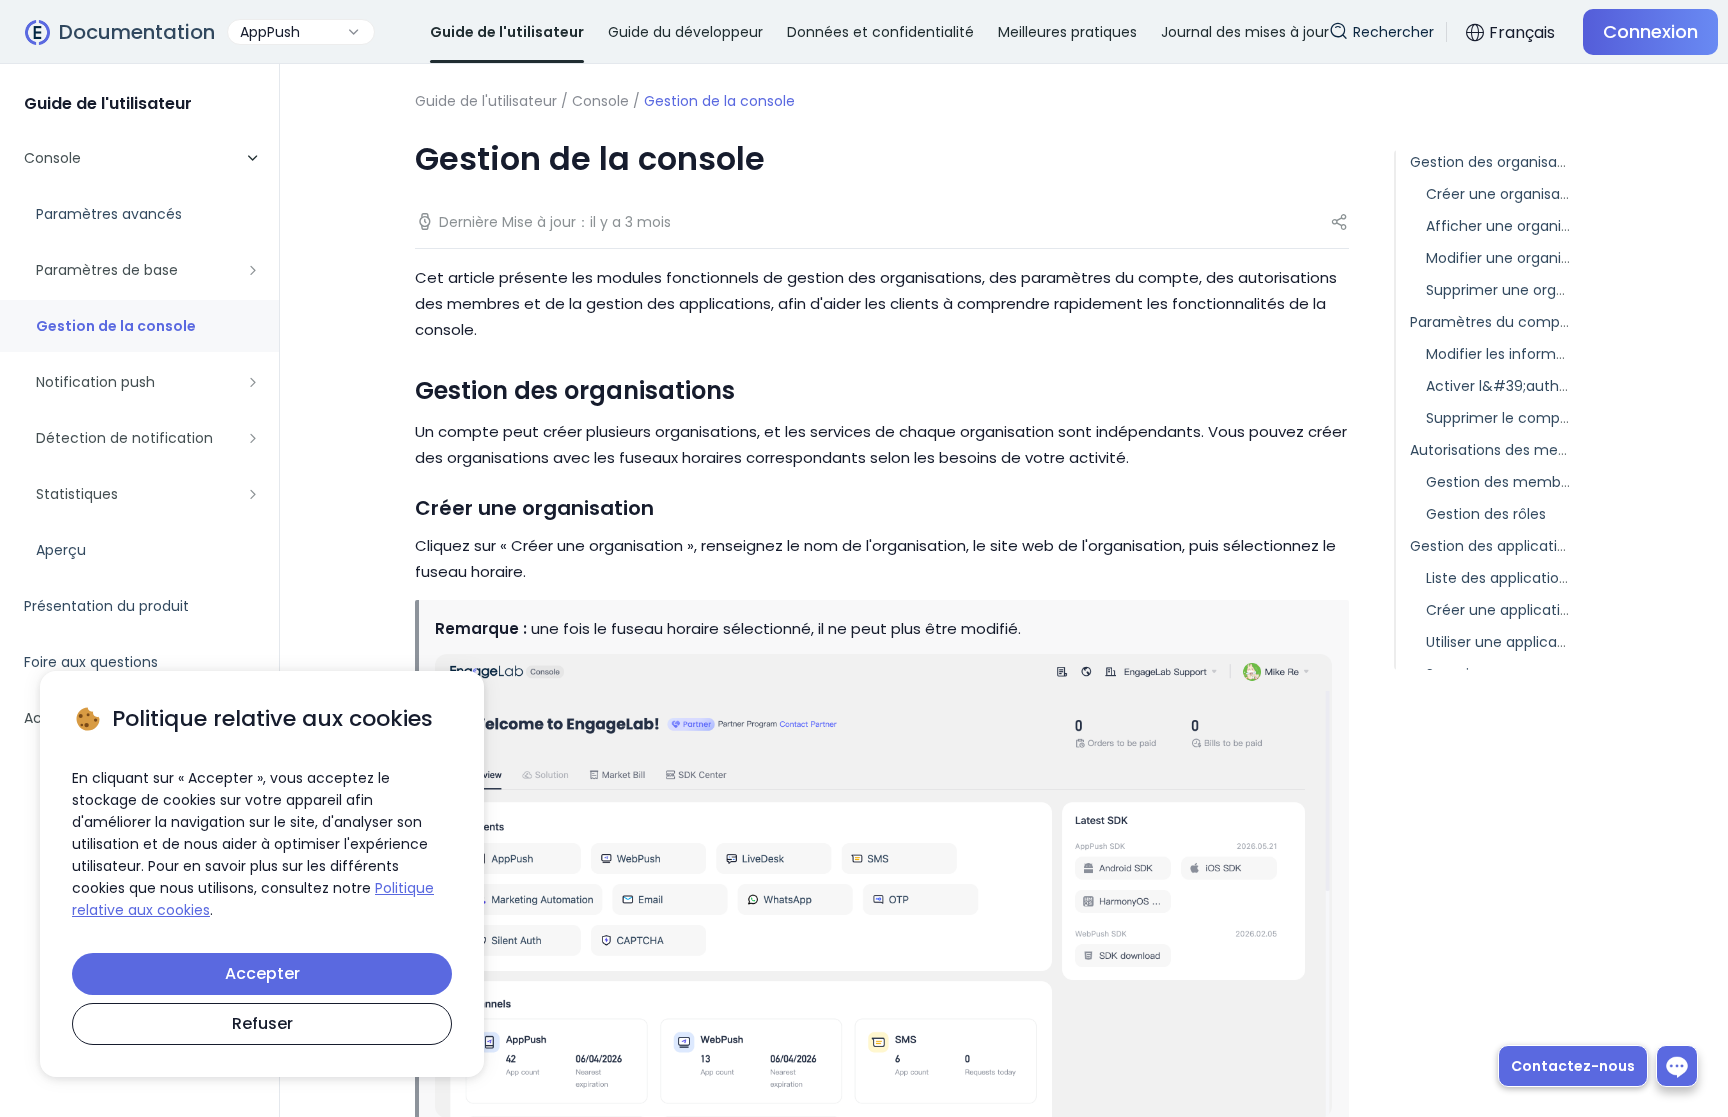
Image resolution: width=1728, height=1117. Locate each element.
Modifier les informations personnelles (1558, 354)
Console (600, 101)
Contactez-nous (1573, 1066)
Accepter (262, 973)
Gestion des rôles (1486, 514)
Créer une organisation (1506, 194)
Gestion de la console (116, 326)
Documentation (137, 32)
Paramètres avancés (109, 214)
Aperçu (61, 550)
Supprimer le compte (1500, 418)
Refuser (262, 1023)
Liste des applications (1500, 578)
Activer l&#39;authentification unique (1559, 386)
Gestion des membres (1504, 482)
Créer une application (1502, 610)
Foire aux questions (91, 662)
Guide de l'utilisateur (486, 101)
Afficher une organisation (1515, 226)
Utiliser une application (1505, 642)
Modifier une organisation (1515, 258)
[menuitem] (139, 354)
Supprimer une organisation (1523, 290)
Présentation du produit (106, 606)
